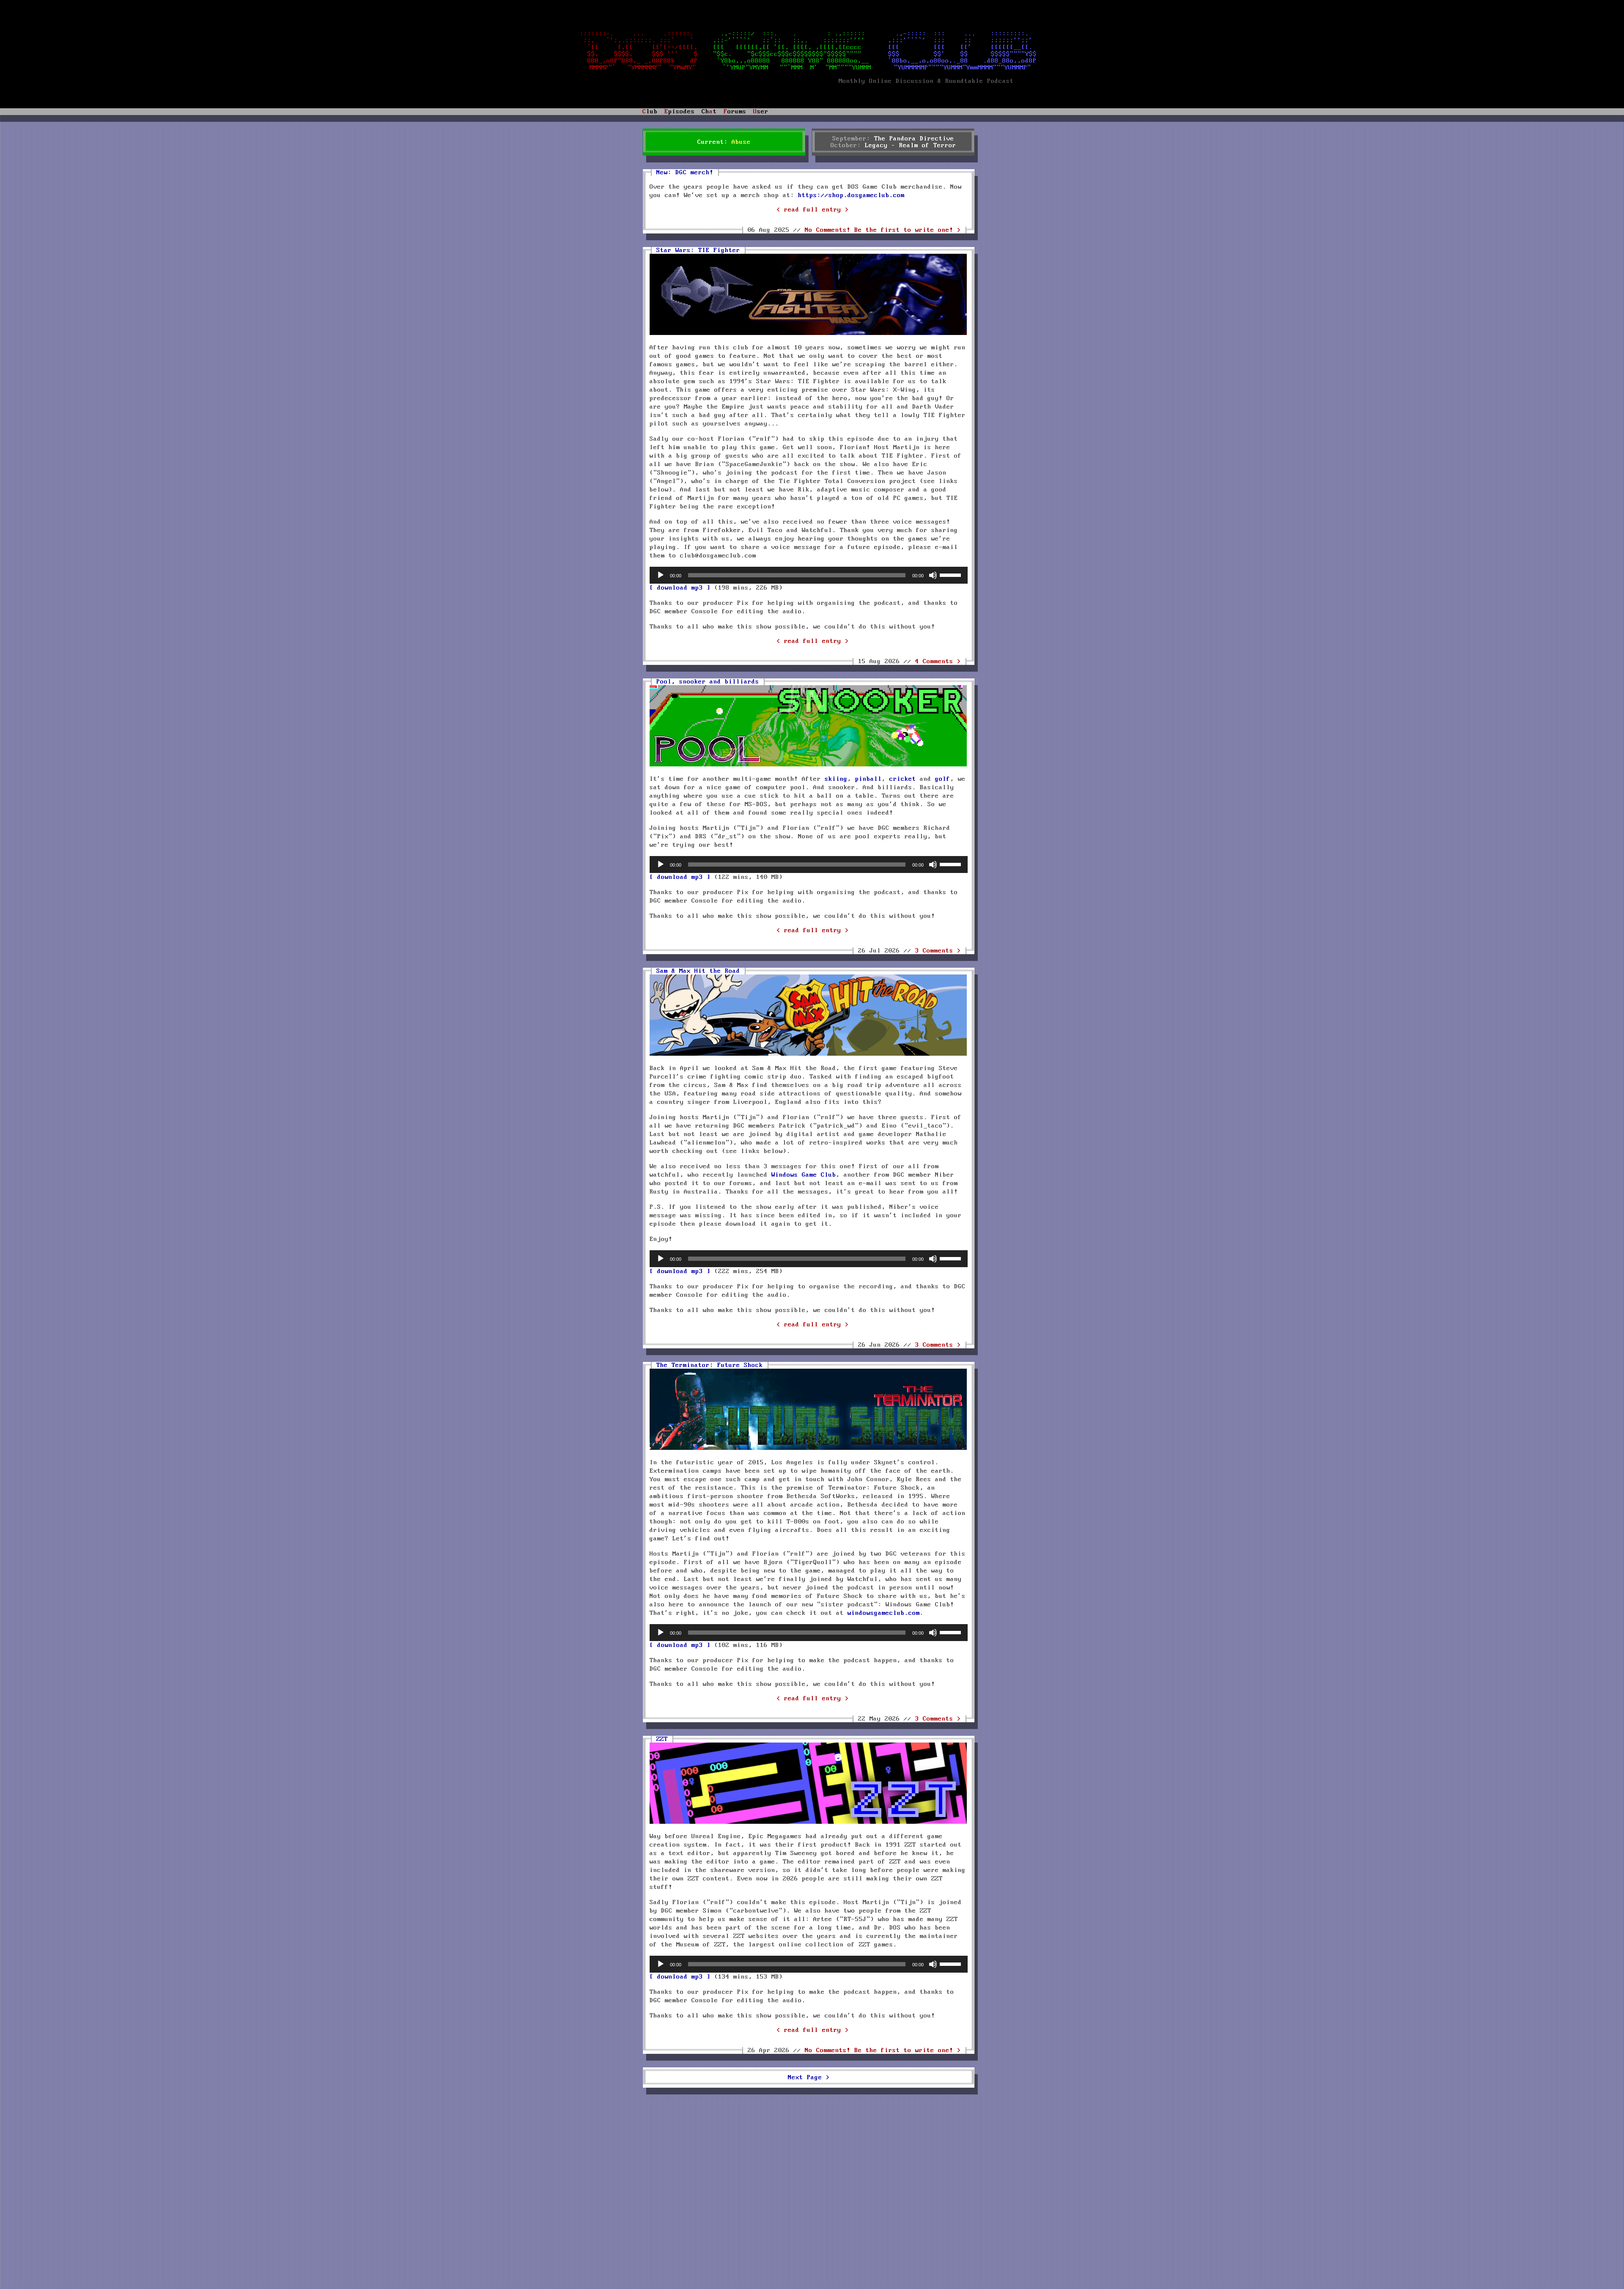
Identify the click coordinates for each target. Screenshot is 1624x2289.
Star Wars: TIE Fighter (698, 250)
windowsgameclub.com (884, 1613)
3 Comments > (938, 951)
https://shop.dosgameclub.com (851, 195)
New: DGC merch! (685, 173)
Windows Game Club (804, 1175)
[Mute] (933, 575)
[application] (809, 575)
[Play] (661, 575)
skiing (836, 779)
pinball (868, 779)
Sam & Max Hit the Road (698, 971)
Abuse (741, 142)
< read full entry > (813, 210)
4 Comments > (938, 661)
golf (943, 779)
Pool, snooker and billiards (708, 682)
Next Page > (809, 2078)
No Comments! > (883, 230)
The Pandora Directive (914, 139)
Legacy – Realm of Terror (911, 145)
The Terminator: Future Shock (710, 1365)
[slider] (952, 574)
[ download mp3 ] (680, 588)
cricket (903, 779)
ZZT (662, 1739)
